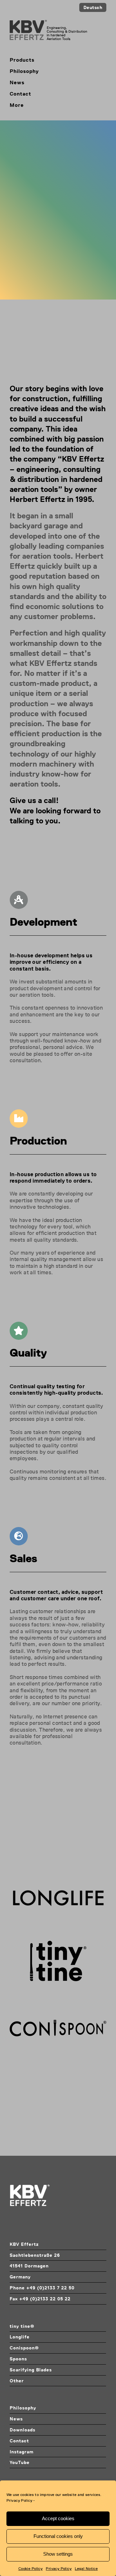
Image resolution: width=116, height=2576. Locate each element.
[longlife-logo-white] (58, 1891)
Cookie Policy (31, 2569)
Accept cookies (58, 2518)
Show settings (58, 2554)
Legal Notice (86, 2569)
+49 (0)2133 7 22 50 (50, 2288)
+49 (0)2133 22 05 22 (45, 2299)
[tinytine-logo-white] (58, 1943)
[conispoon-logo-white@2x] (58, 2022)
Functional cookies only (58, 2536)
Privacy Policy (19, 2500)
